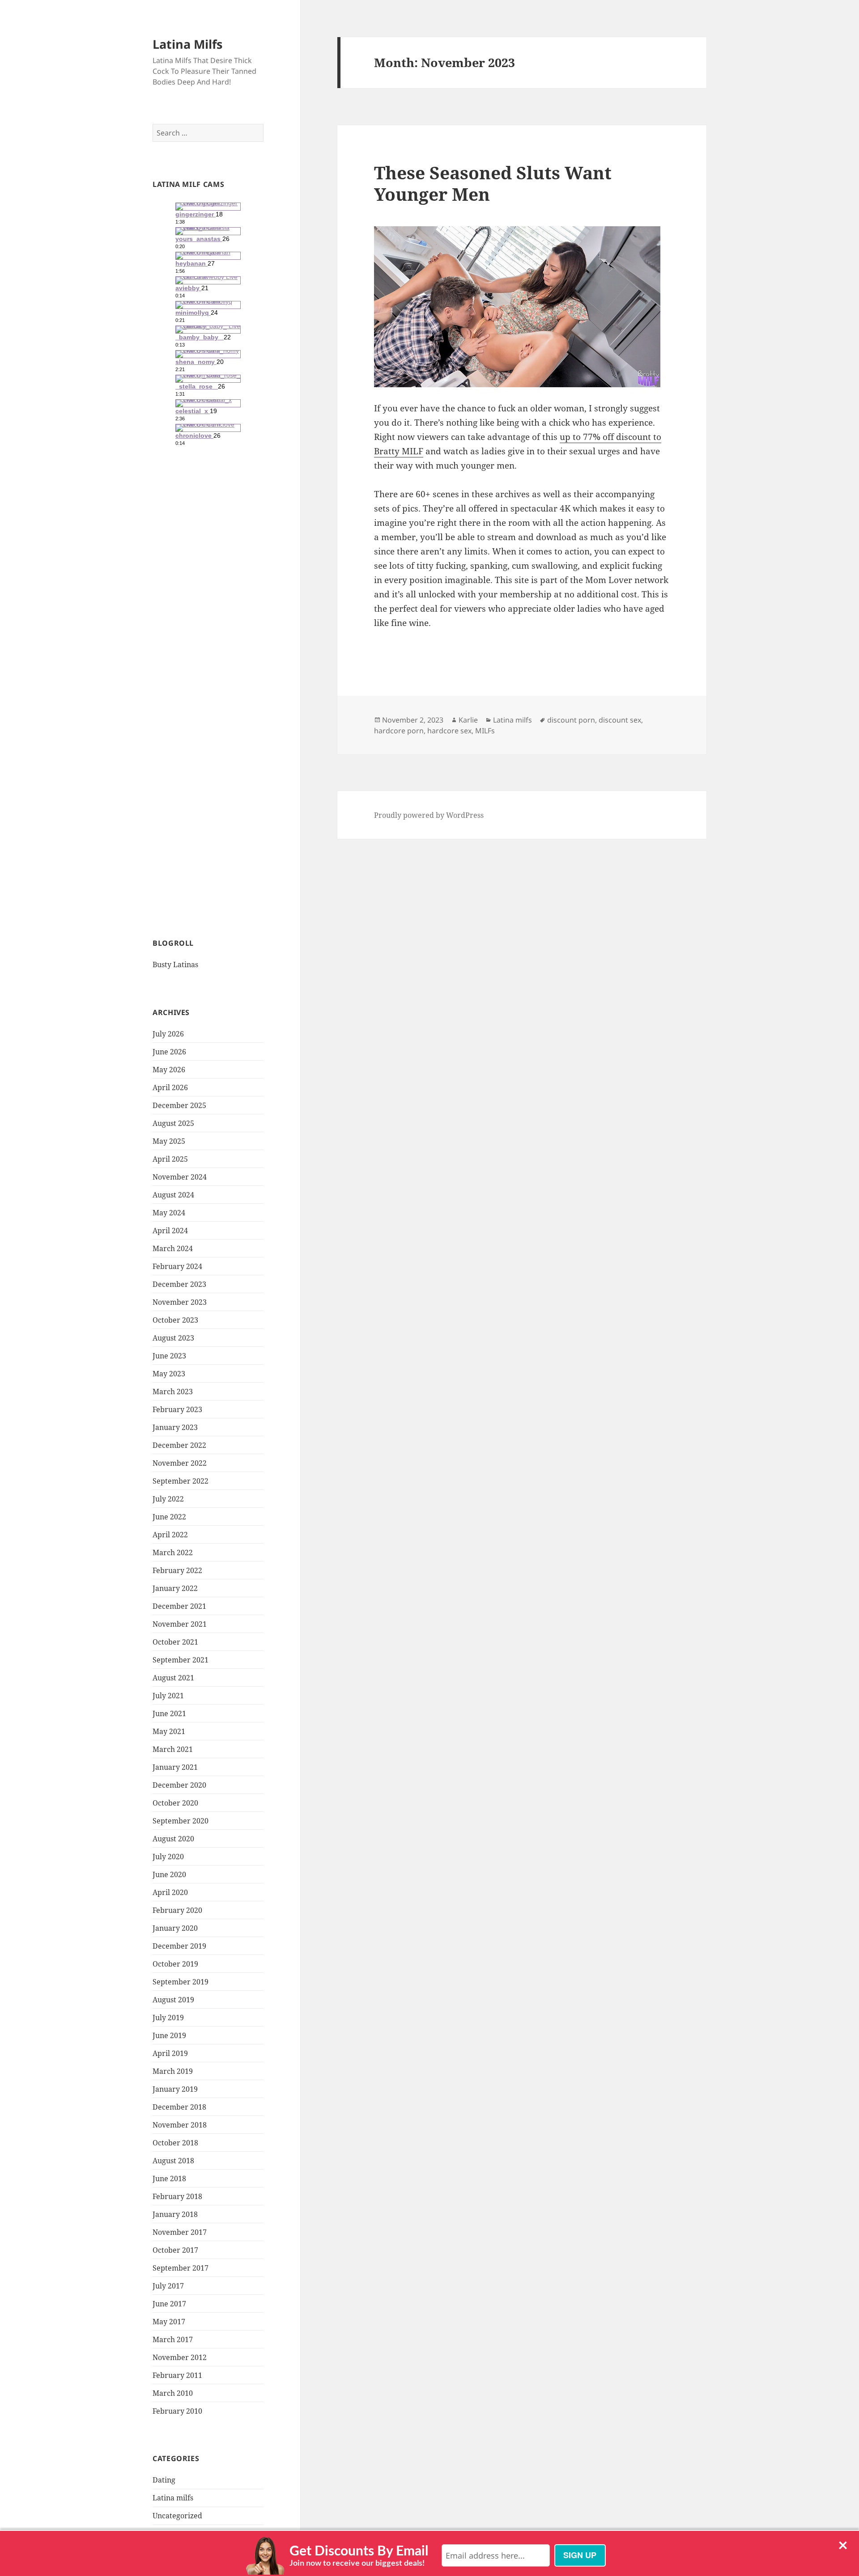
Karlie (468, 720)
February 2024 (177, 1266)
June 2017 (169, 2304)
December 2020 (179, 1785)
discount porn (571, 720)
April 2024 (170, 1231)
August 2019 (173, 2000)
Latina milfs (173, 2498)
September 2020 (181, 1821)
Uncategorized (177, 2516)
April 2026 (170, 1087)
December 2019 (179, 1946)
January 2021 (175, 1767)
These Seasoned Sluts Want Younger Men (493, 183)
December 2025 (179, 1105)
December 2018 (179, 2107)
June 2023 (169, 1356)
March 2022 (173, 1552)
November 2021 (180, 1624)
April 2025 (170, 1159)
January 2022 (175, 1588)
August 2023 (173, 1338)
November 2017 (180, 2232)
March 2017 (173, 2339)
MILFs (485, 731)
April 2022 (170, 1535)
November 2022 (180, 1463)
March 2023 (173, 1392)
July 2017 (168, 2286)
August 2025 (173, 1123)
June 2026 (169, 1052)
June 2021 (169, 1713)
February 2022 (177, 1570)
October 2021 (175, 1642)
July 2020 (168, 1857)
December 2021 (179, 1606)
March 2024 (173, 1248)
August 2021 (173, 1678)
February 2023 (177, 1409)
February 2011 (177, 2375)
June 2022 (169, 1517)
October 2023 (175, 1320)
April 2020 (170, 1892)
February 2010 (177, 2411)
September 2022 (181, 1481)
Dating (164, 2480)
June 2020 (169, 1874)
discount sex (620, 720)
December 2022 (179, 1445)
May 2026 (169, 1070)
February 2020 (177, 1910)
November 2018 (180, 2125)
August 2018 (173, 2161)
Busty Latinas (175, 964)
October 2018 (175, 2143)
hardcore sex (449, 731)
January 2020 (175, 1928)
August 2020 (173, 1839)
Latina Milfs (187, 44)
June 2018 (169, 2178)
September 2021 (181, 1660)
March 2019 (173, 2071)
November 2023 (180, 1302)
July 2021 (168, 1696)
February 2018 (177, 2196)
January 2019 (175, 2089)
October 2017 (175, 2250)
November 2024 (180, 1177)
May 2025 (169, 1141)
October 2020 (175, 1803)
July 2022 (168, 1499)
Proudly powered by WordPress (429, 815)
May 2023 (169, 1374)
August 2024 (173, 1195)
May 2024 (169, 1213)
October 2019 (175, 1964)
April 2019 (170, 2053)
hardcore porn (399, 731)
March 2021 (173, 1749)
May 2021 (169, 1731)
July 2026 (168, 1034)
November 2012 (180, 2357)
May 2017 (169, 2322)
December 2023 (179, 1284)
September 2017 (181, 2268)
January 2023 (175, 1427)
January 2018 (175, 2214)
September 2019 (181, 1982)
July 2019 (168, 2018)
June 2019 (169, 2035)
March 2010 (173, 2393)
